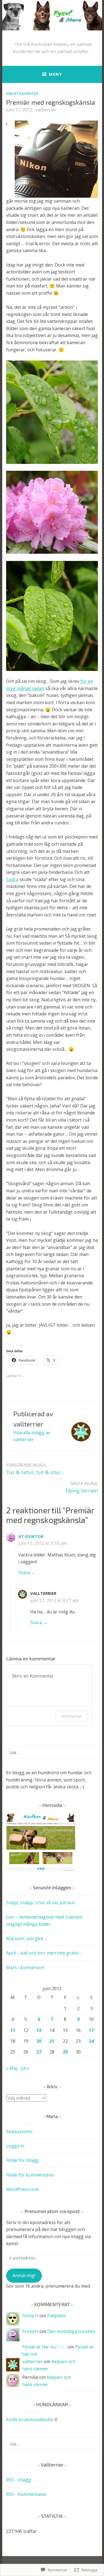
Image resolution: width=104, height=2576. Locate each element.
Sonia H (30, 2316)
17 (91, 2030)
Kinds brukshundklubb (30, 2420)
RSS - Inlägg (19, 2480)
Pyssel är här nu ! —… (44, 2347)
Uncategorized (22, 93)
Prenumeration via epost (52, 2211)
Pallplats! (56, 2316)
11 (13, 2030)
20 (39, 2041)
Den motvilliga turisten (71, 2331)
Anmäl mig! (24, 2275)
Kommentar (72, 1716)
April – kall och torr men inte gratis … (44, 1953)
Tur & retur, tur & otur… (35, 1469)
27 (39, 2052)
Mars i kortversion (25, 1968)
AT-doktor (31, 1536)
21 (52, 2041)
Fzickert (30, 2331)
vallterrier (46, 110)
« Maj (12, 2068)
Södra (12, 879)
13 (39, 2030)
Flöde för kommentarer (30, 2175)
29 (65, 2052)
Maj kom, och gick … (27, 1938)
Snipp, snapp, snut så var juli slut (40, 1903)
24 (91, 2041)
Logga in (15, 2146)
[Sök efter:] (52, 1752)
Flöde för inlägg (22, 2160)
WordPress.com (22, 2189)
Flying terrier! (82, 1487)
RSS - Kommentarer (26, 2494)
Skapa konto (19, 2131)
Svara (24, 1572)
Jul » (25, 2068)
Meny (55, 74)
